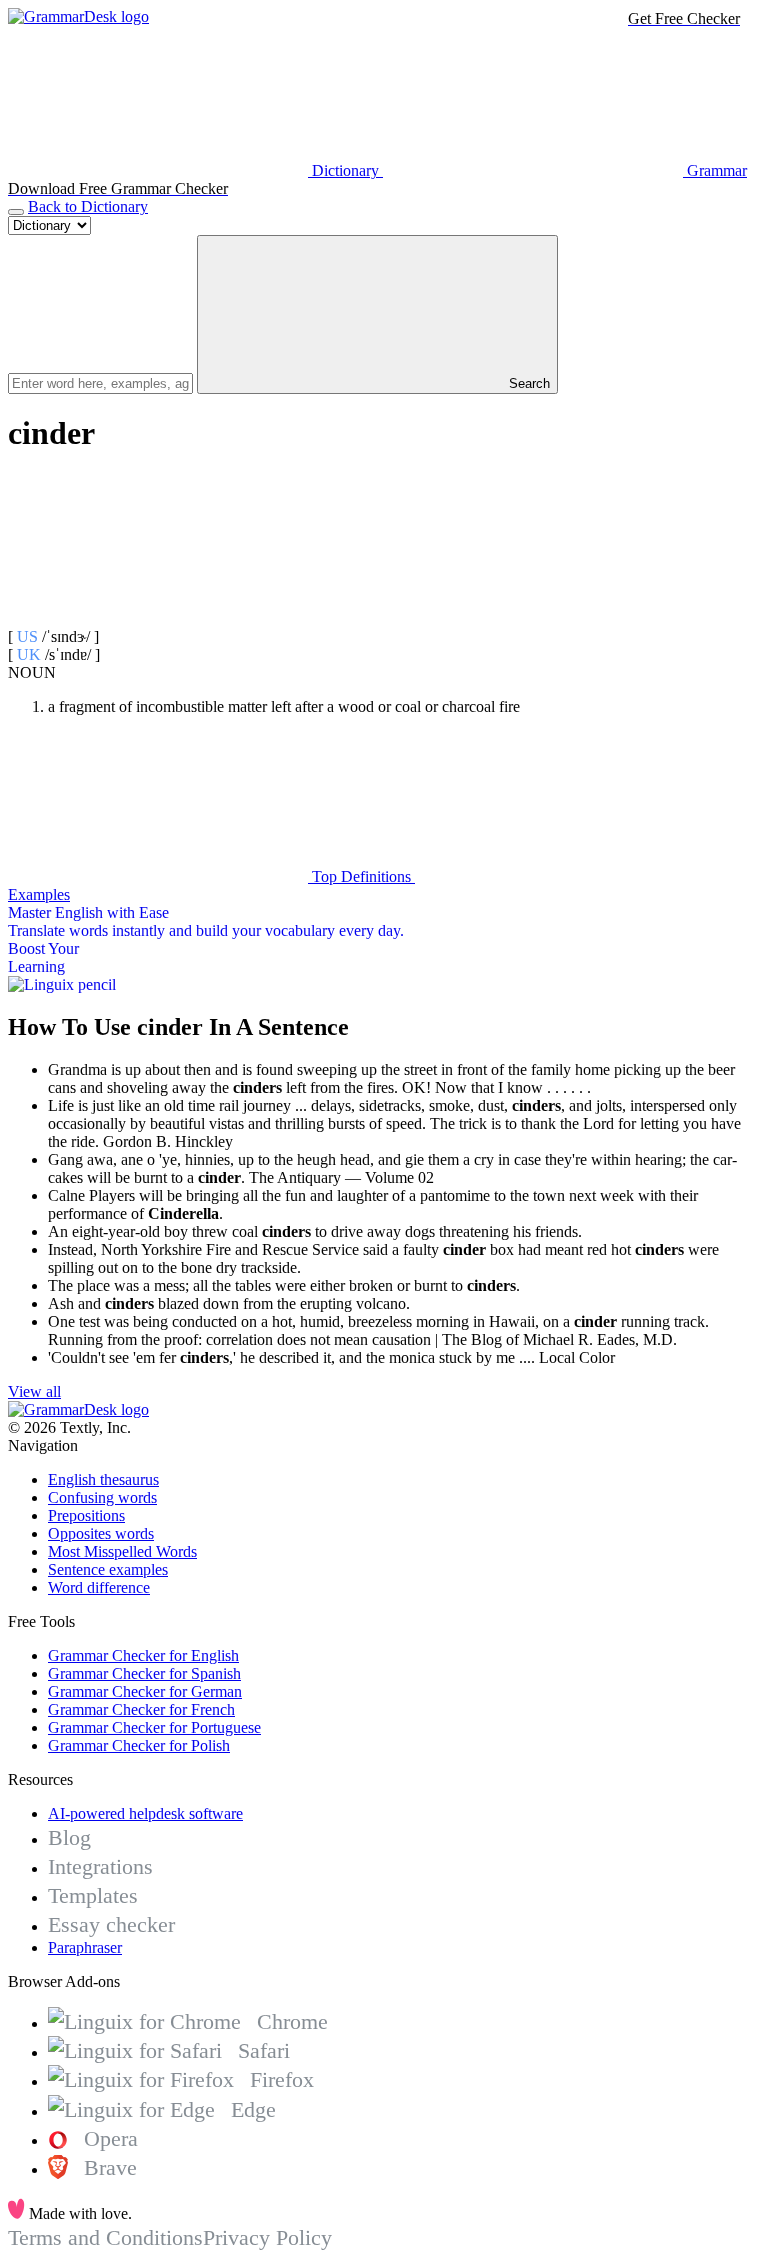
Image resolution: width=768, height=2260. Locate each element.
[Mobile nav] (16, 212)
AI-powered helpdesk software (145, 1813)
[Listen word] (158, 618)
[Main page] (78, 16)
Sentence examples (108, 1569)
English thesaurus (103, 1479)
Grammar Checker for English (143, 1655)
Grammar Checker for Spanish (144, 1673)
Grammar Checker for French (141, 1709)
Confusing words (102, 1497)
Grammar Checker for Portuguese (154, 1727)
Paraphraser (85, 1947)
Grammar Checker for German (145, 1691)
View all (34, 1391)
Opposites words (101, 1533)
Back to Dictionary (88, 206)
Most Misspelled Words (122, 1551)
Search (527, 383)
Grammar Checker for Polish (139, 1745)
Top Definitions (361, 876)
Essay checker (111, 1924)
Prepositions (86, 1515)
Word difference (99, 1587)
